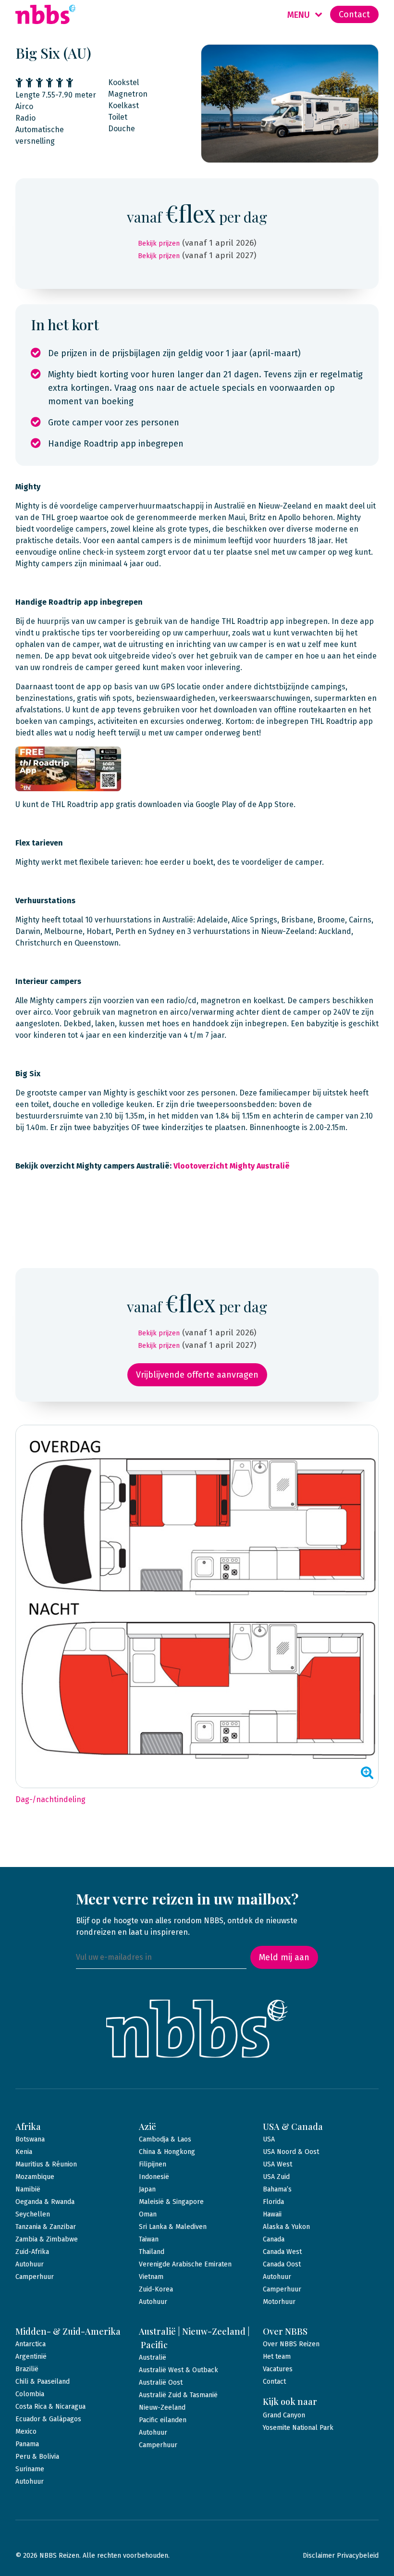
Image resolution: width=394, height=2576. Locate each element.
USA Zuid (276, 2177)
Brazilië (27, 2369)
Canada (274, 2239)
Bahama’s (277, 2189)
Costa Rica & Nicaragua (50, 2407)
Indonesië (154, 2177)
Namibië (28, 2189)
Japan (147, 2189)
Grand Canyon (284, 2415)
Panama (27, 2444)
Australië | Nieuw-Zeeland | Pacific (194, 2338)
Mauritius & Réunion (46, 2164)
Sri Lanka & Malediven (173, 2227)
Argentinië (31, 2357)
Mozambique (35, 2177)
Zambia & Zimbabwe (47, 2239)
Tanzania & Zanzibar (46, 2227)
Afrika (28, 2127)
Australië (153, 2358)
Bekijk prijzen (159, 243)
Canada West (282, 2252)
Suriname (30, 2469)
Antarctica (31, 2344)
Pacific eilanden (163, 2420)
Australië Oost (161, 2383)
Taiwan (149, 2239)
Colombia (30, 2394)
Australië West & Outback (179, 2370)
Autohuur (30, 2264)
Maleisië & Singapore (171, 2202)
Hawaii (272, 2214)
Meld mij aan (284, 1957)
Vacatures (278, 2369)
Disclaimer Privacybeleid (341, 2556)
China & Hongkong (167, 2152)
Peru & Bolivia (37, 2457)
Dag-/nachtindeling (50, 1799)
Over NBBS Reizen (291, 2344)
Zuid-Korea (156, 2289)
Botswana (30, 2139)
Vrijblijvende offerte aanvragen (197, 1375)
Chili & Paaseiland (43, 2382)
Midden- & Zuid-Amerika (68, 2331)
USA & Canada (293, 2127)
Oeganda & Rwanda (45, 2202)
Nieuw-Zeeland (162, 2408)
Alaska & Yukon (286, 2227)
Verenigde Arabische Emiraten (185, 2264)
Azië (148, 2127)
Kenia (24, 2152)
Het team (277, 2357)
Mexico (26, 2432)
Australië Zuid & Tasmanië (178, 2395)
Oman (148, 2214)
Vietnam (151, 2277)
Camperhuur (35, 2277)
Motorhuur (279, 2302)
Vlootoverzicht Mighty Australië (232, 1166)
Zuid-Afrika (32, 2252)
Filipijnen (153, 2164)
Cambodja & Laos (165, 2139)
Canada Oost (282, 2264)
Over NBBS (285, 2331)
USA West (277, 2164)
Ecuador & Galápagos (48, 2419)
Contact (354, 14)
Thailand (152, 2252)
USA (269, 2139)
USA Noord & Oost (291, 2152)
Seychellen (33, 2214)
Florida (273, 2202)
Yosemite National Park (298, 2428)
